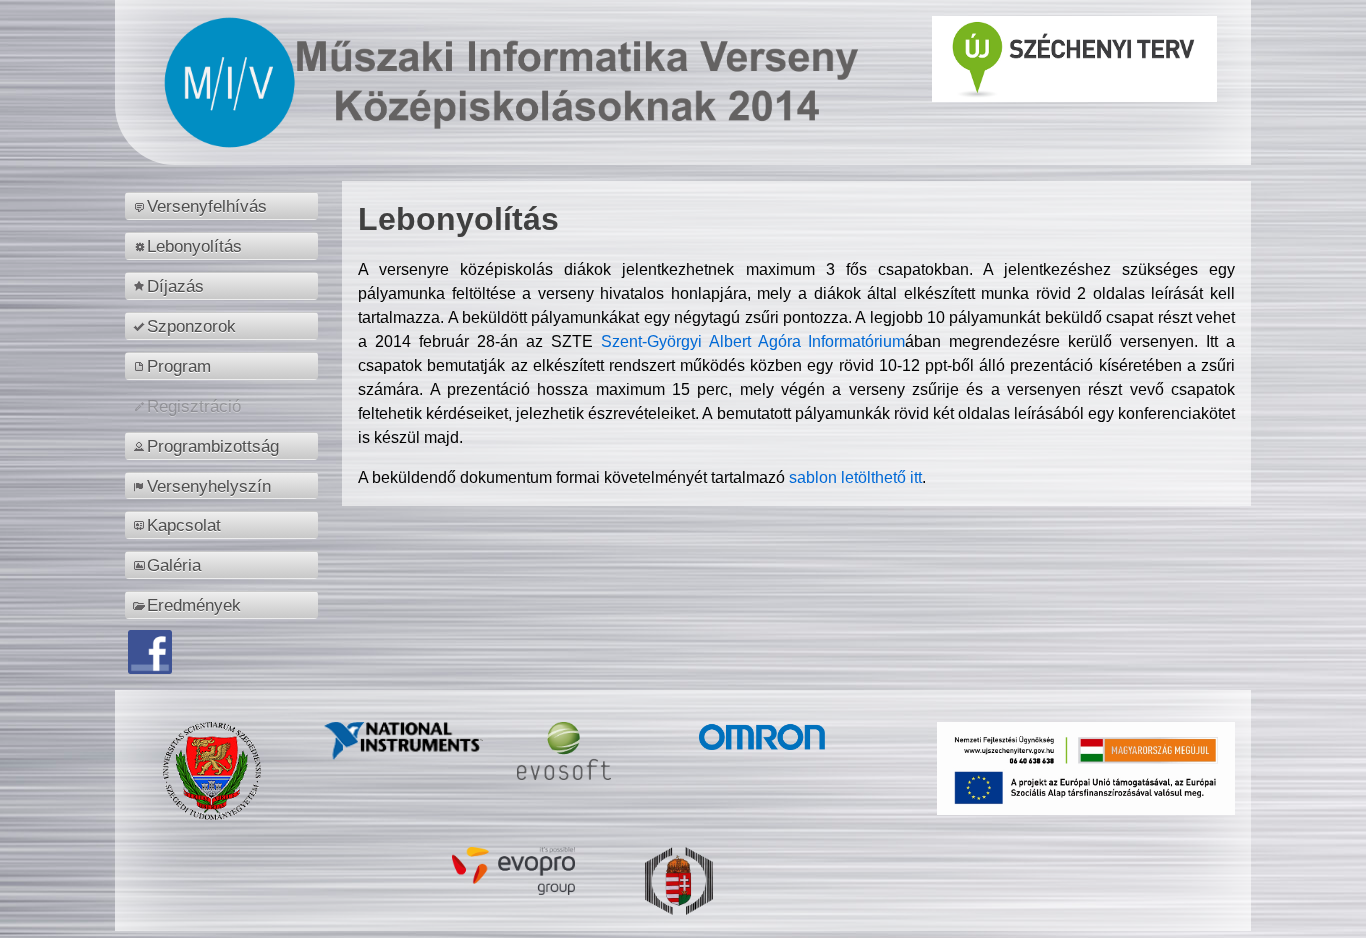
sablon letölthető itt (855, 477)
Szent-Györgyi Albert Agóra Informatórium (753, 341)
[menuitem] (224, 206)
